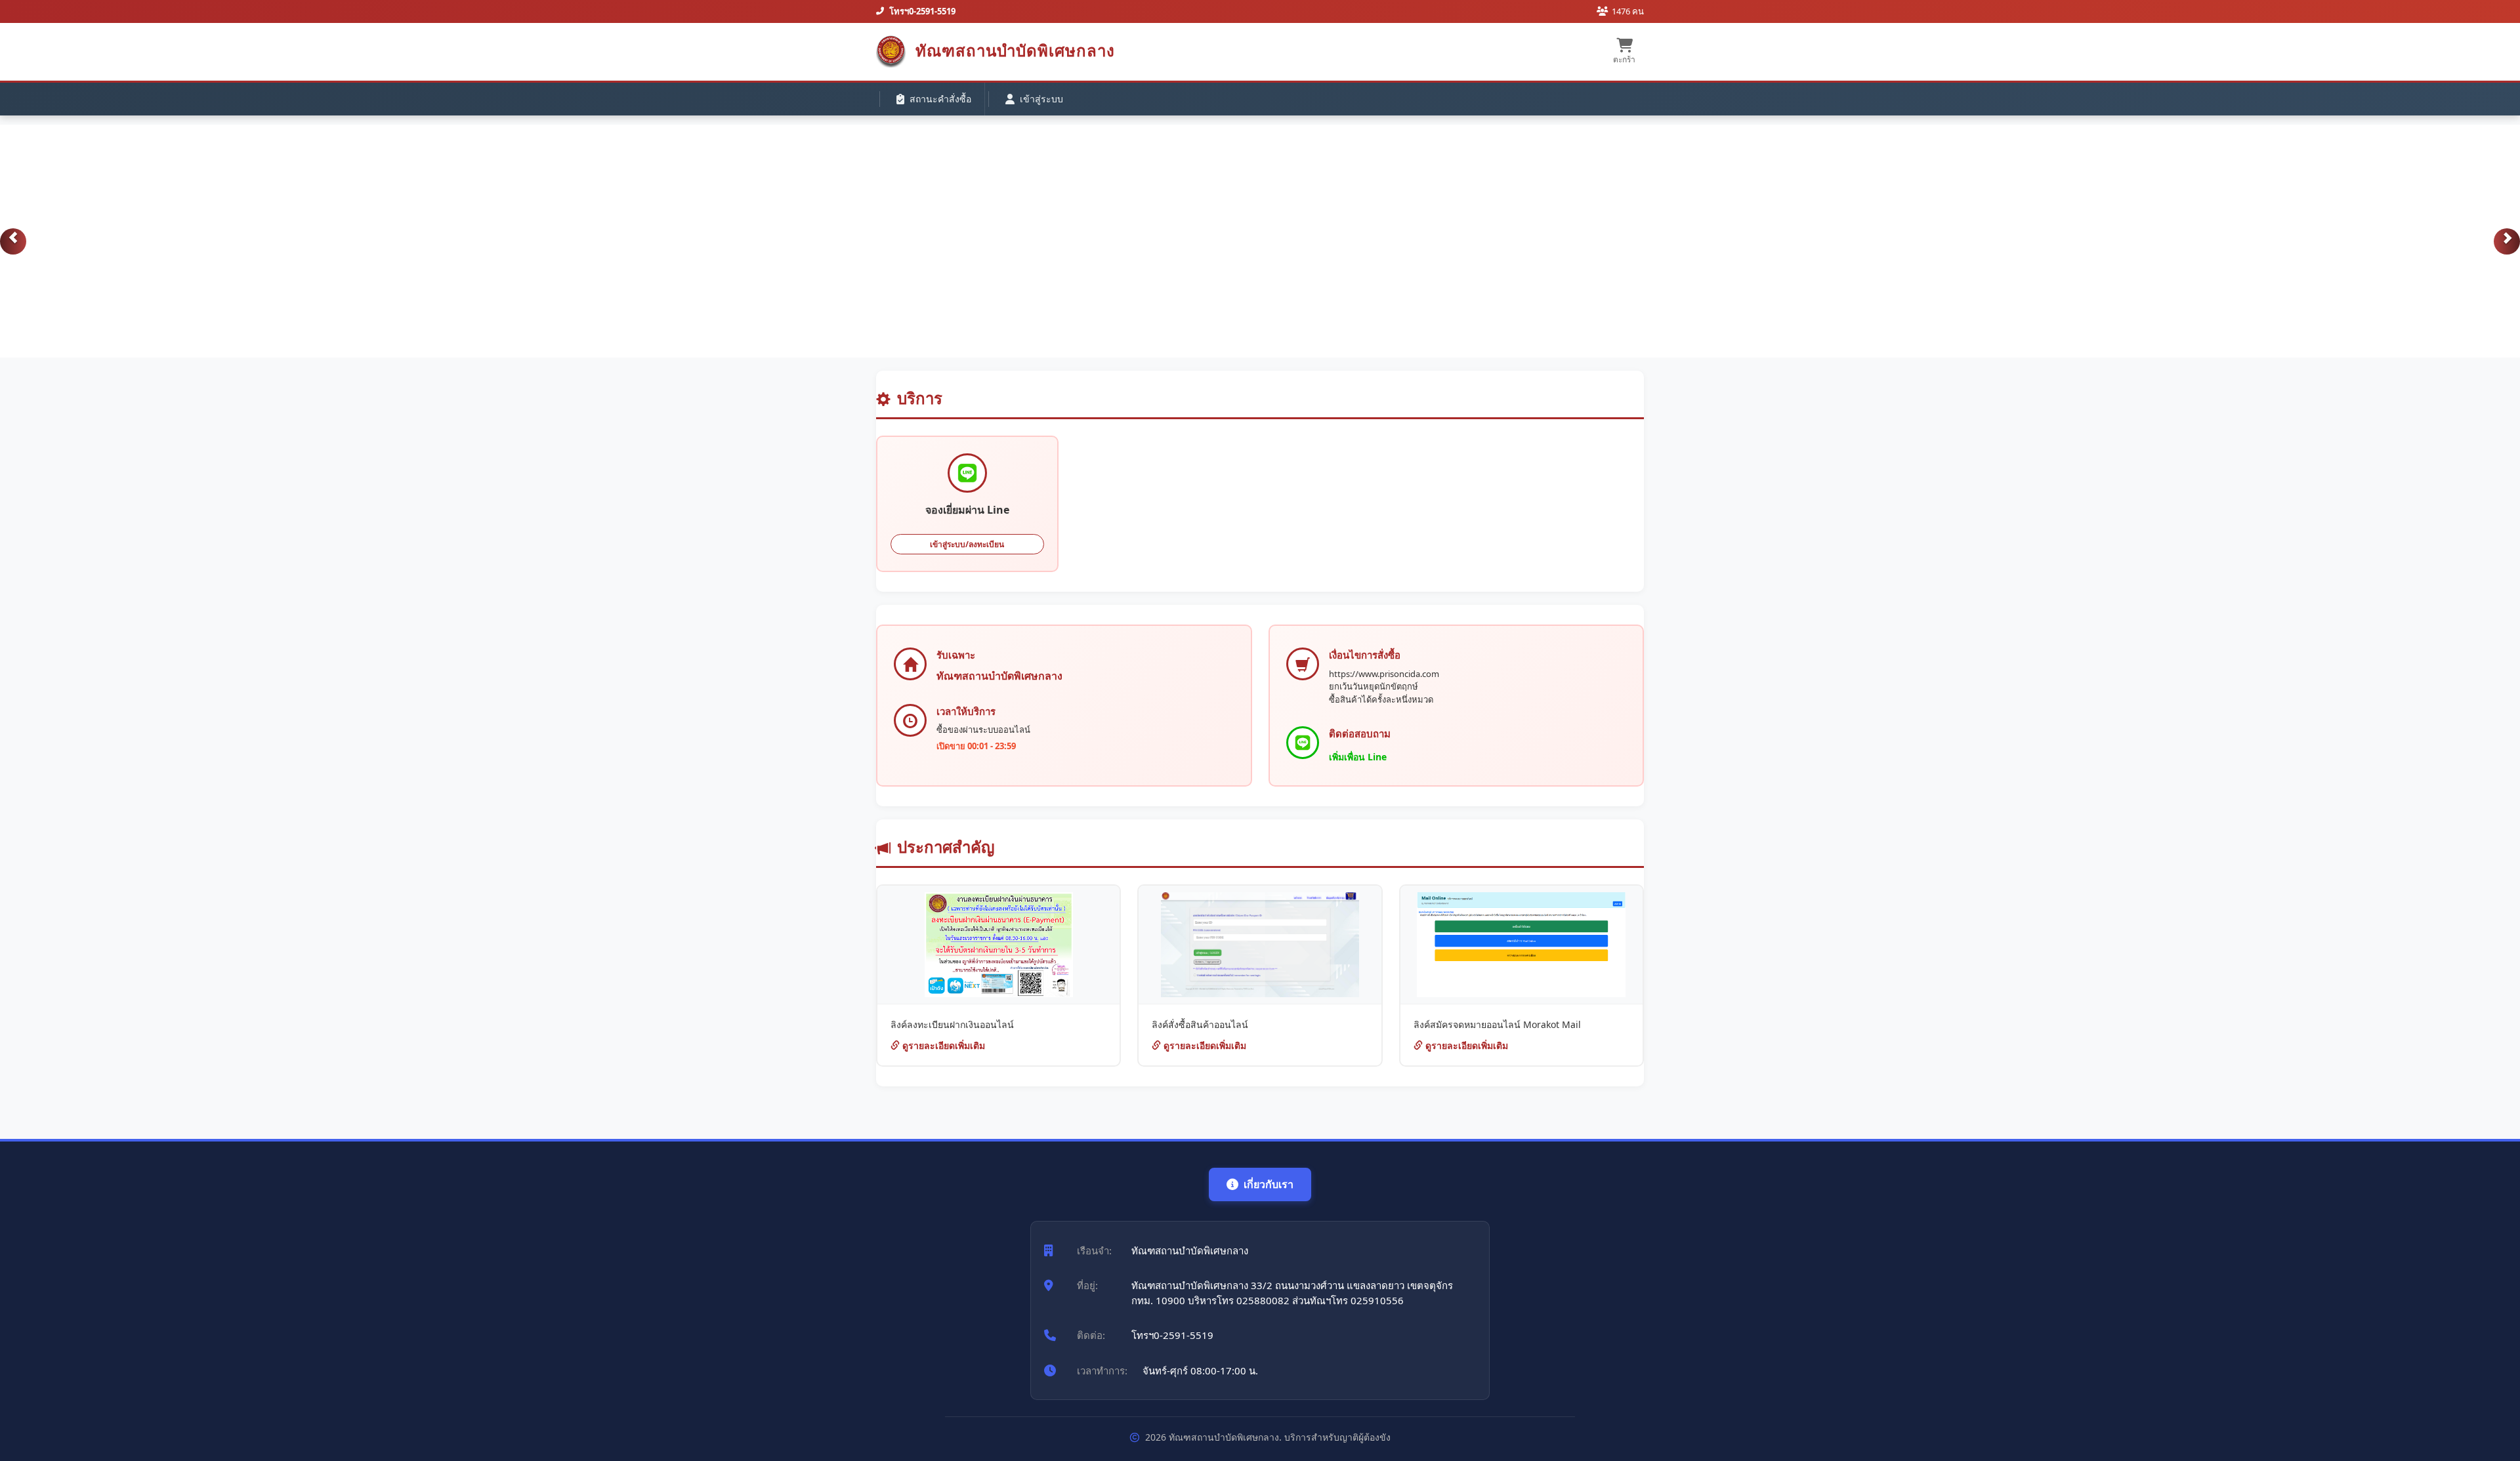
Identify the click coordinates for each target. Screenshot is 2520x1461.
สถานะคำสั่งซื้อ (940, 99)
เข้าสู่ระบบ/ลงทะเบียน (967, 544)
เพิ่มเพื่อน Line (1358, 757)
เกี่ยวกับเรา (1269, 1184)
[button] (13, 241)
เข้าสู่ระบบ (1041, 99)
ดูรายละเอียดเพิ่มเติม (942, 1045)
